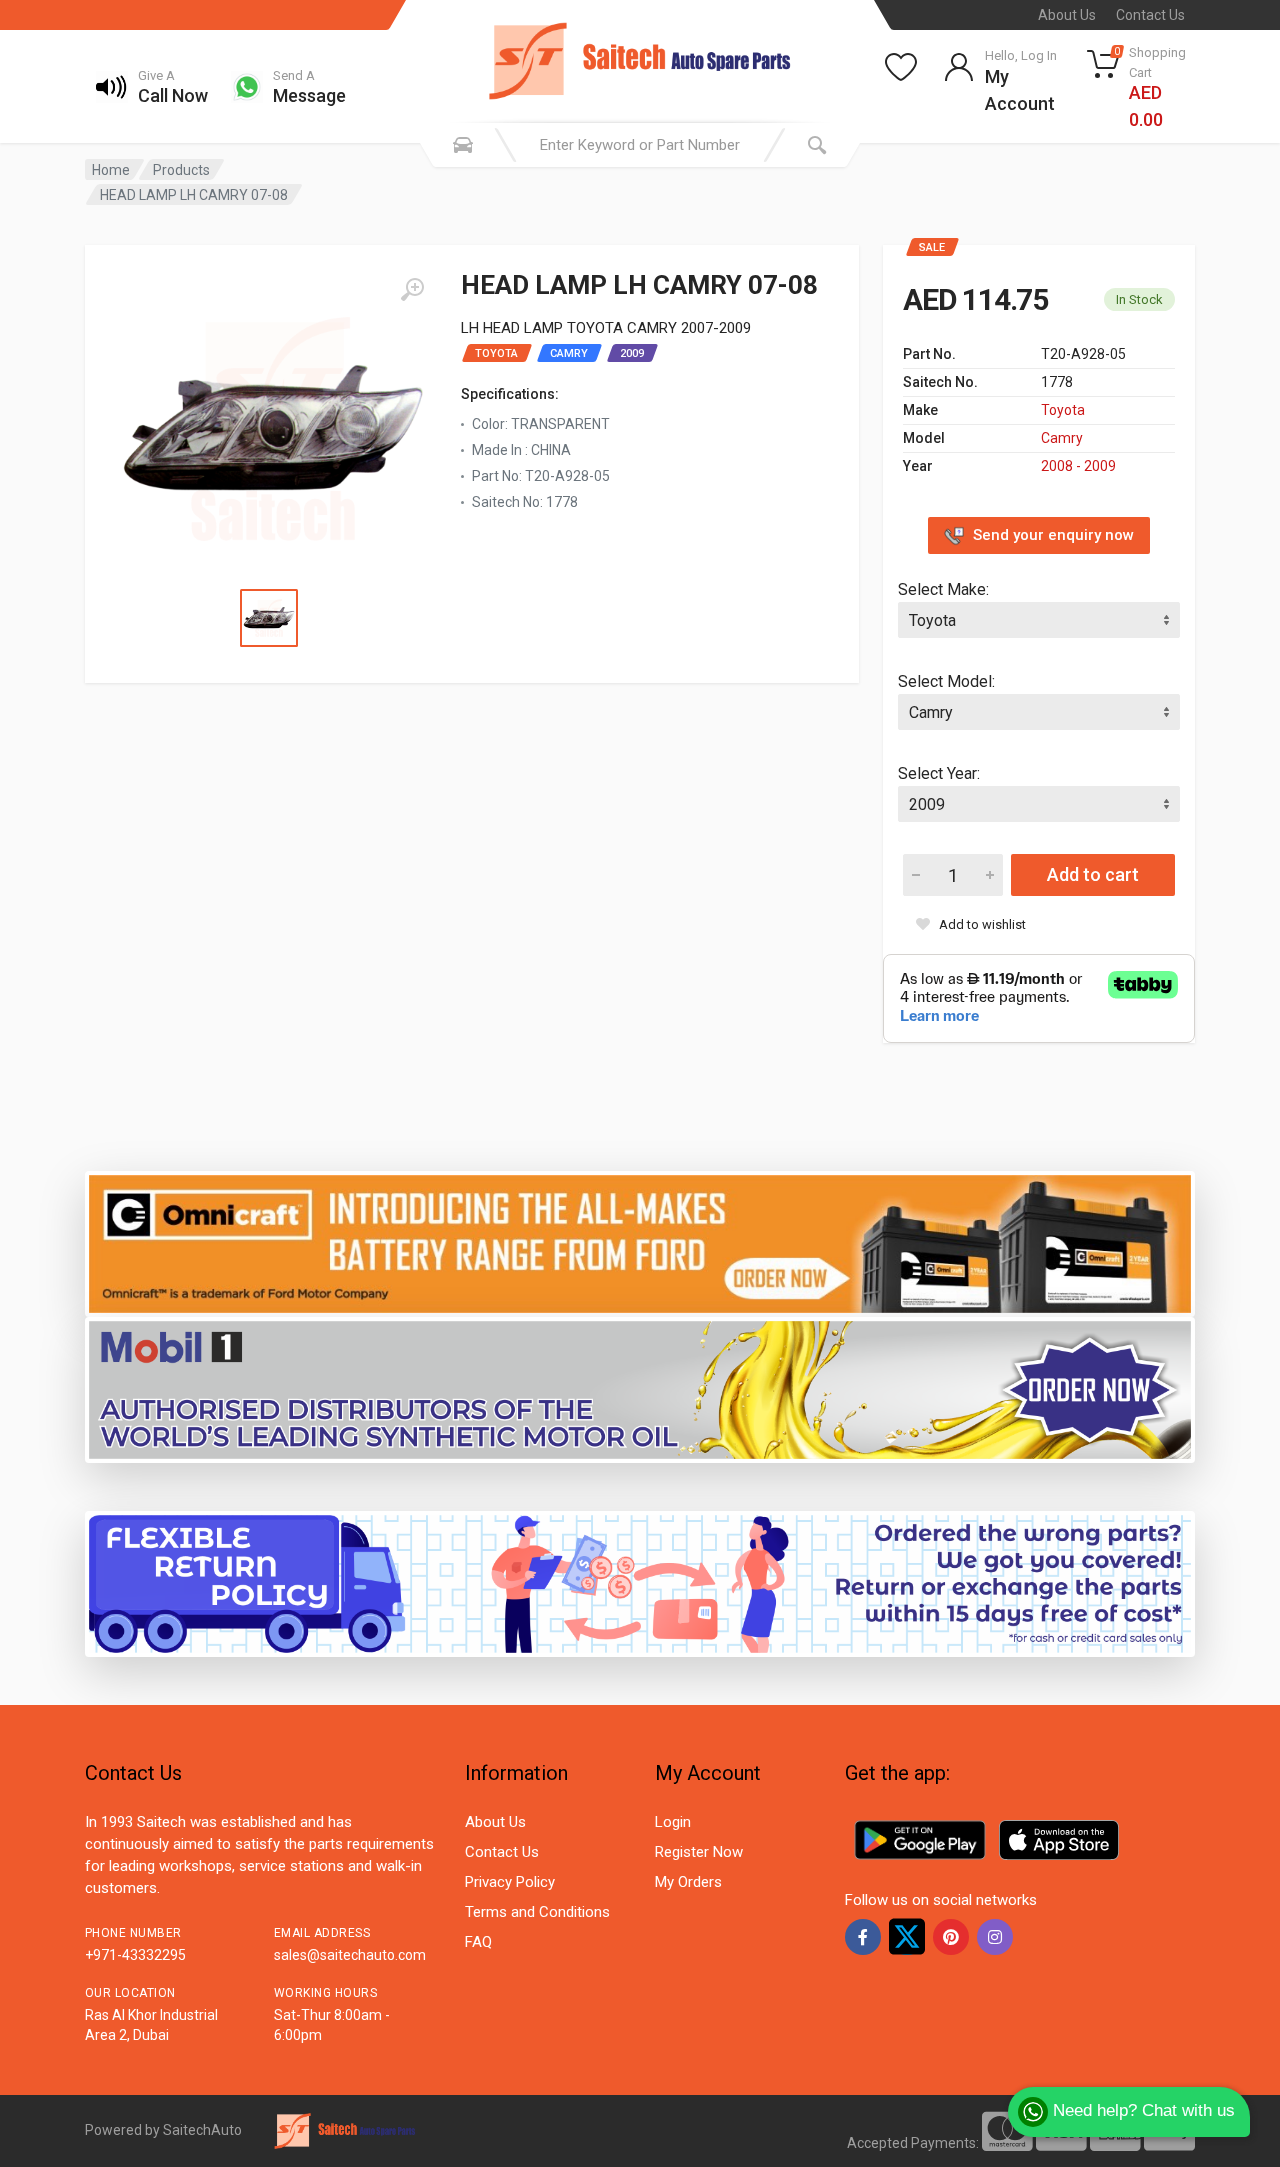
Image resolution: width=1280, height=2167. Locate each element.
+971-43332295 (135, 1955)
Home (111, 170)
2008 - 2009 (1078, 466)
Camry (1062, 438)
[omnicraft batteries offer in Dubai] (640, 1242)
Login (673, 1822)
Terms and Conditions (537, 1912)
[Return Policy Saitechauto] (640, 1582)
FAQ (478, 1942)
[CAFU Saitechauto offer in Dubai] (640, 1388)
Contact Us (1150, 15)
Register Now (699, 1852)
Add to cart (1093, 874)
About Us (1067, 15)
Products (181, 170)
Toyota (1063, 410)
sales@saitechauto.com (350, 1955)
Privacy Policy (510, 1882)
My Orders (688, 1882)
